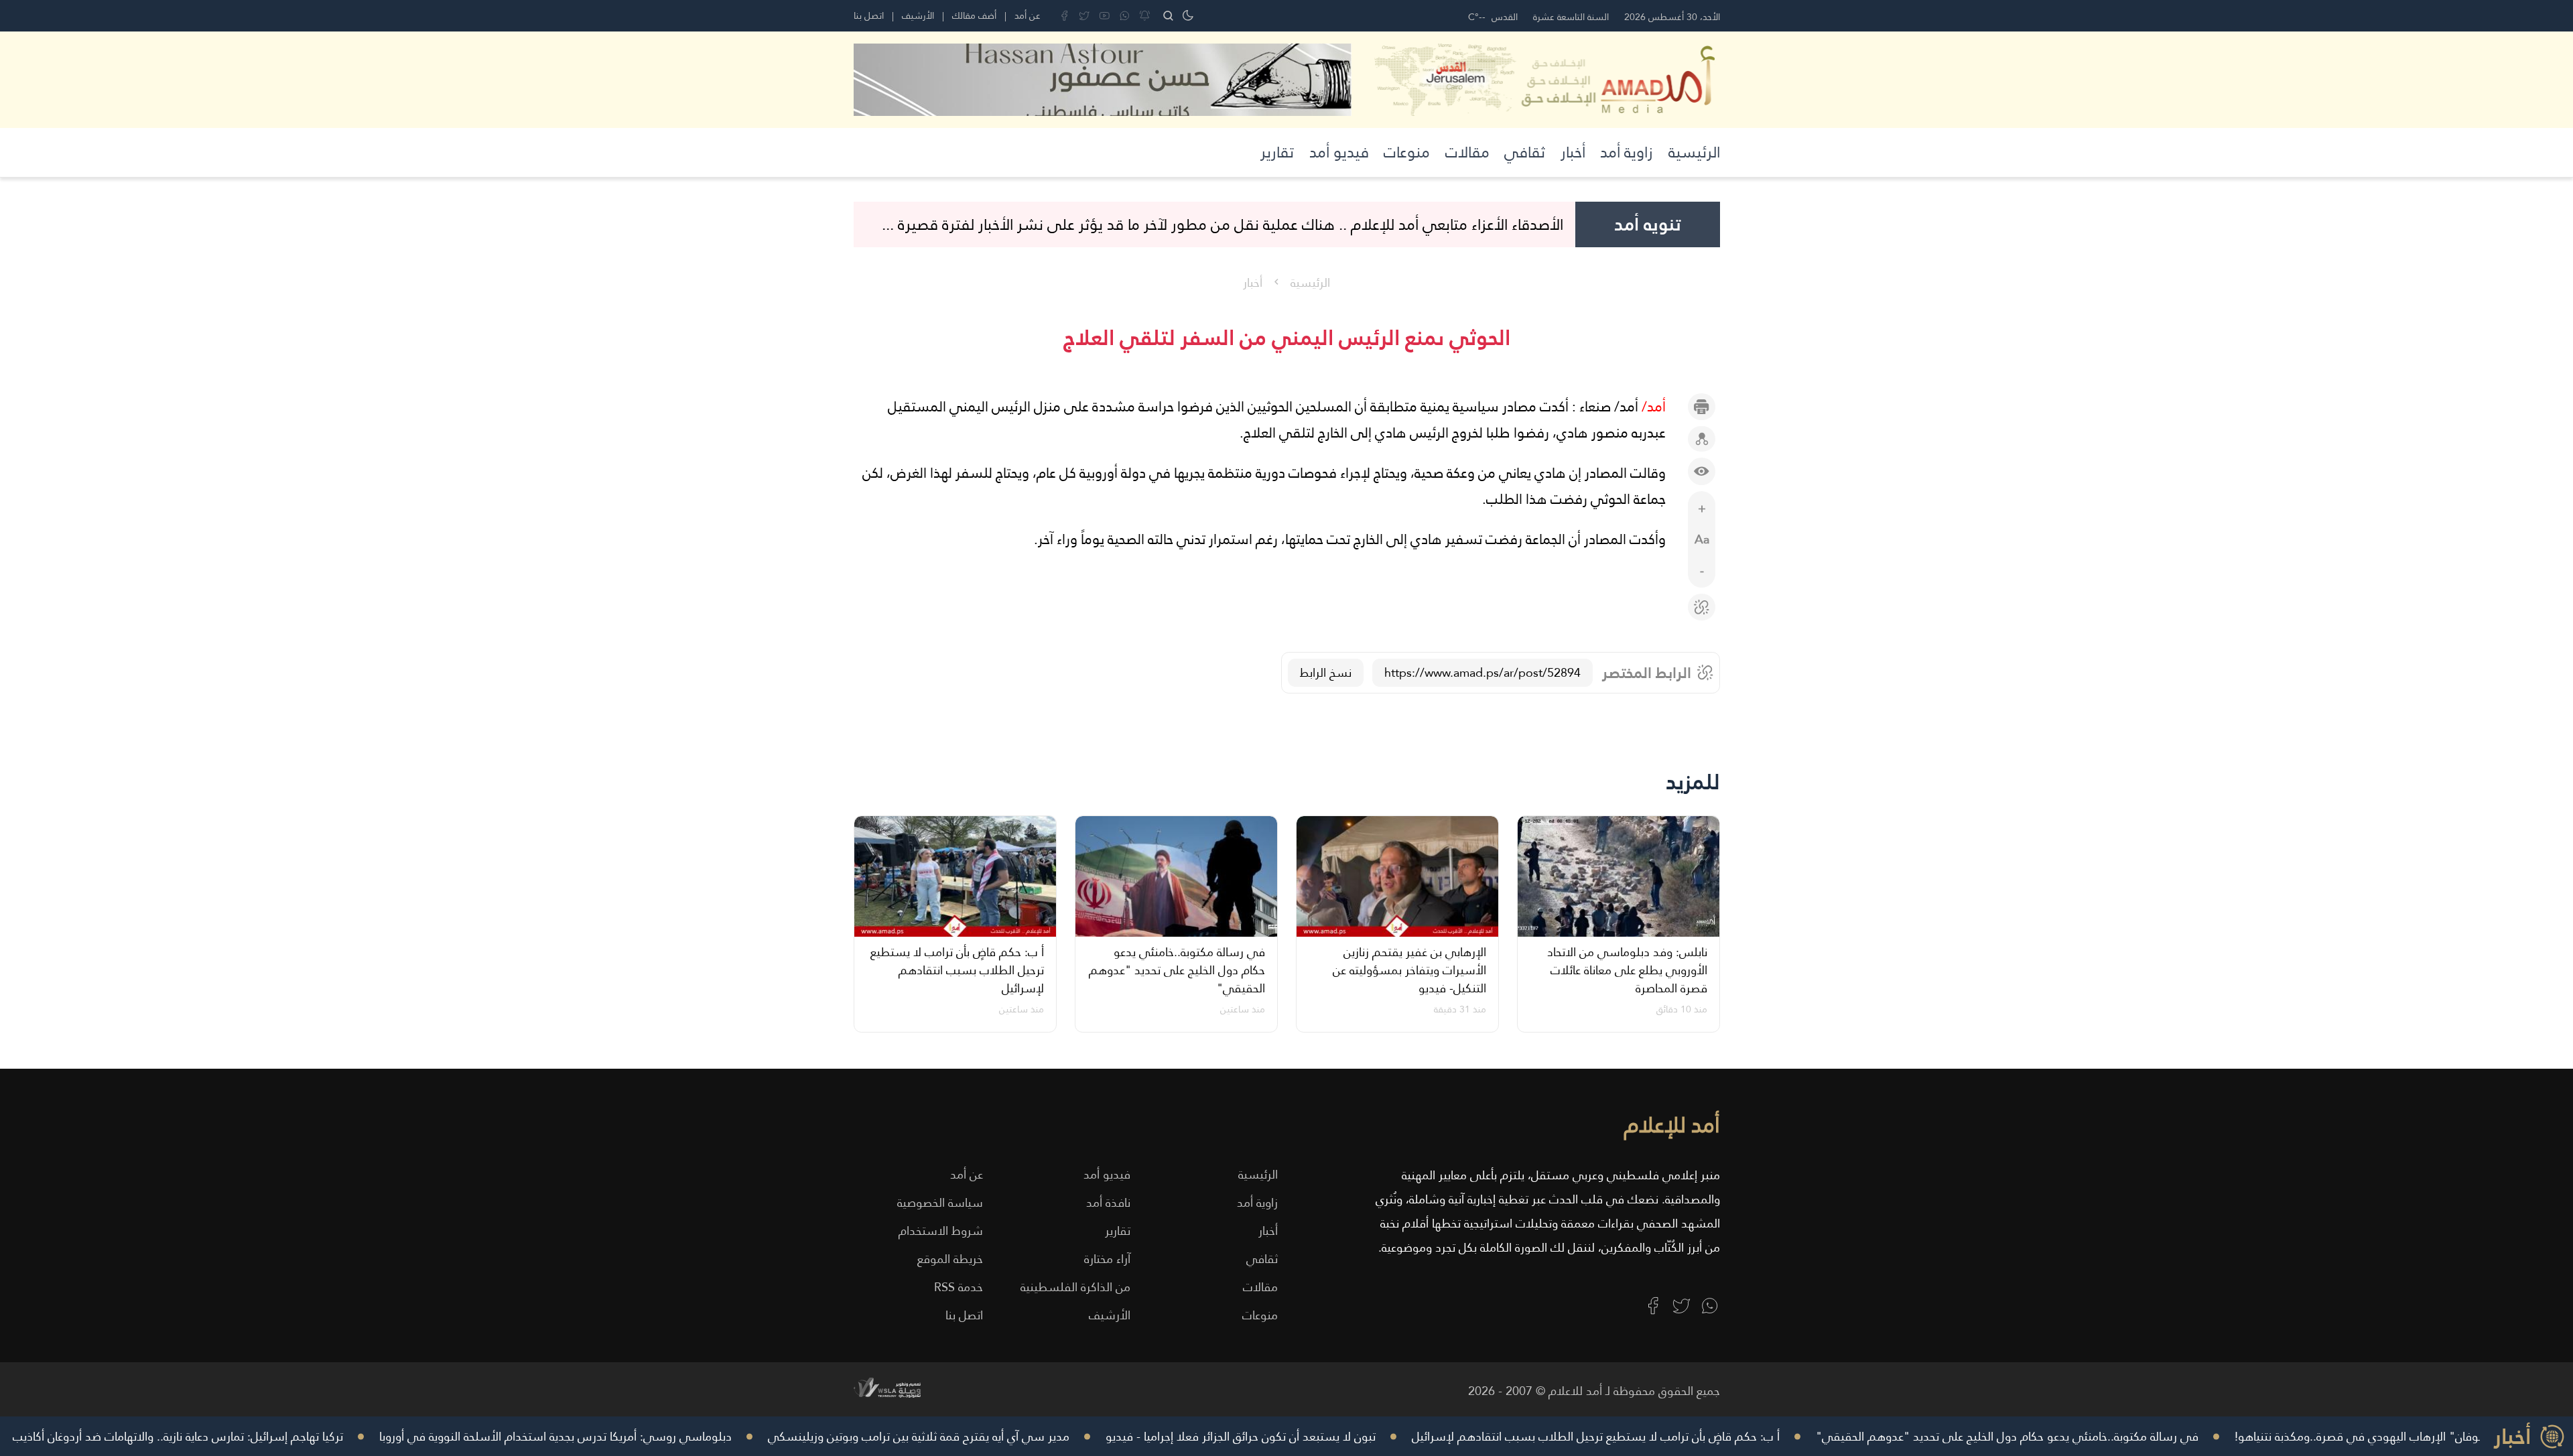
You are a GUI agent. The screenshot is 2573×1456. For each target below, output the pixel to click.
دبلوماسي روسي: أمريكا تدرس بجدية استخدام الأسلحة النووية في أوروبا (637, 1436)
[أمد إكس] (1681, 1306)
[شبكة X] (1084, 16)
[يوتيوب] (1105, 16)
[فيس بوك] (1064, 16)
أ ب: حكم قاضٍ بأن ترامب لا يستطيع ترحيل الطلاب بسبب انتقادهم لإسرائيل (1677, 1436)
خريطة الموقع (950, 1259)
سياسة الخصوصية (940, 1202)
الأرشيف (918, 15)
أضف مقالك (974, 15)
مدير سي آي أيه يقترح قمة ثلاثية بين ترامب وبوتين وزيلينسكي (1000, 1436)
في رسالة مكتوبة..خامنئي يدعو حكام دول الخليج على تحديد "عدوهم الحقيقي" (2088, 1436)
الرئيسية (1694, 152)
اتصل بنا (869, 15)
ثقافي (1525, 152)
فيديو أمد (1339, 152)
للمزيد (1693, 782)
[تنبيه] (1145, 16)
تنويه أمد (1648, 224)
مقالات (1467, 152)
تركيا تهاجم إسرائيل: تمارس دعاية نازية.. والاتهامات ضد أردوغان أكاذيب (259, 1436)
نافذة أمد (1108, 1202)
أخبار (1573, 152)
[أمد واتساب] (1710, 1306)
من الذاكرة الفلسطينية (1075, 1287)
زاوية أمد (1627, 152)
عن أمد (1028, 15)
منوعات (1407, 152)
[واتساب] (1125, 16)
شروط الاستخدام (941, 1231)
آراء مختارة (1107, 1259)
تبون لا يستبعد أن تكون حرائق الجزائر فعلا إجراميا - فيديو (1322, 1436)
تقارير (1277, 152)
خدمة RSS (959, 1287)
